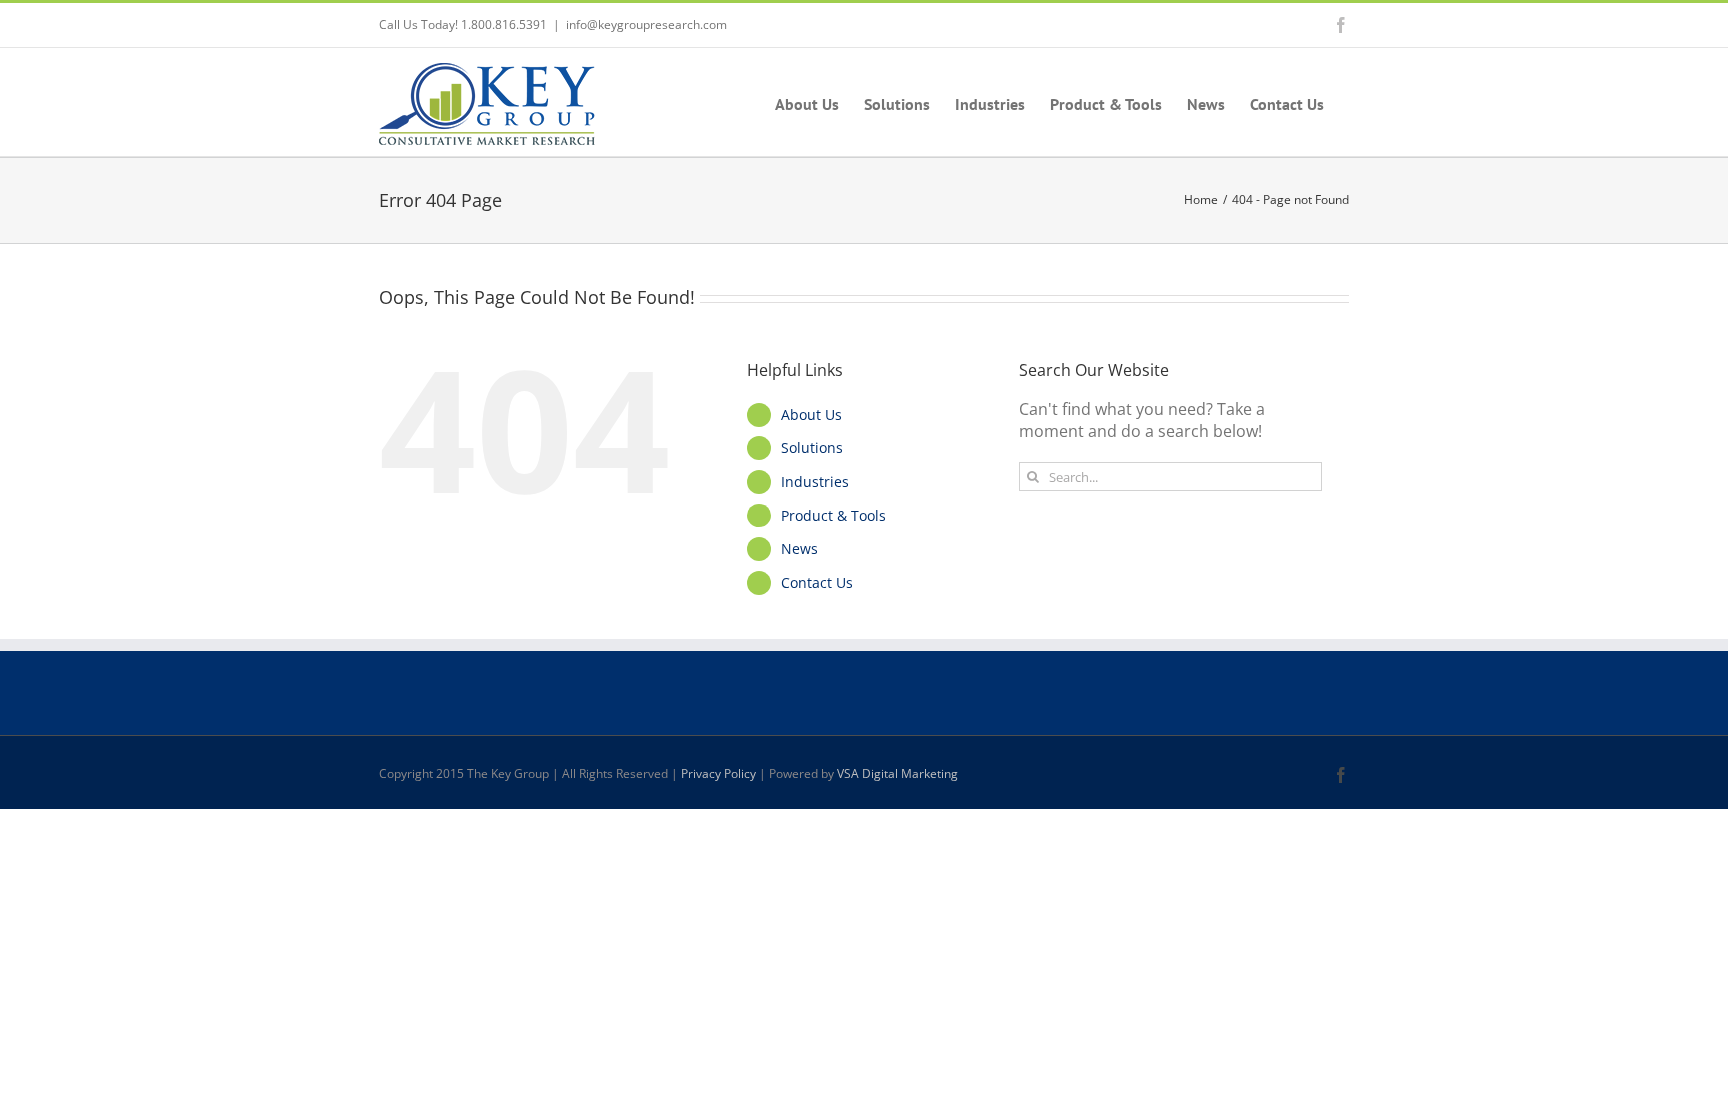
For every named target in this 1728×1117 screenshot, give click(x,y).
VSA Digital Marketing (897, 773)
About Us (811, 414)
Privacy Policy (718, 773)
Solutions (812, 447)
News (799, 548)
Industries (815, 481)
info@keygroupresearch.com (646, 24)
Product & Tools (833, 515)
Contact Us (817, 582)
